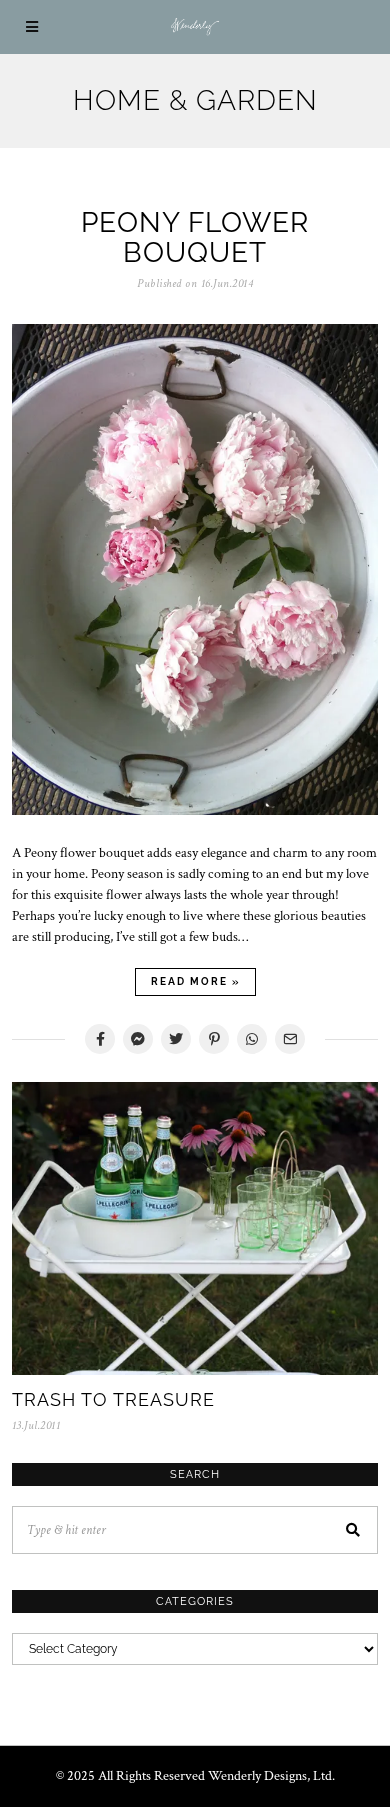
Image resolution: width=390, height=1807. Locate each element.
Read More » (195, 981)
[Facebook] (100, 1039)
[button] (354, 1530)
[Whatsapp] (252, 1039)
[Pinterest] (214, 1039)
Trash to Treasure (113, 1399)
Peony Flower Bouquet (195, 238)
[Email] (290, 1039)
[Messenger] (138, 1039)
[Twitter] (176, 1039)
